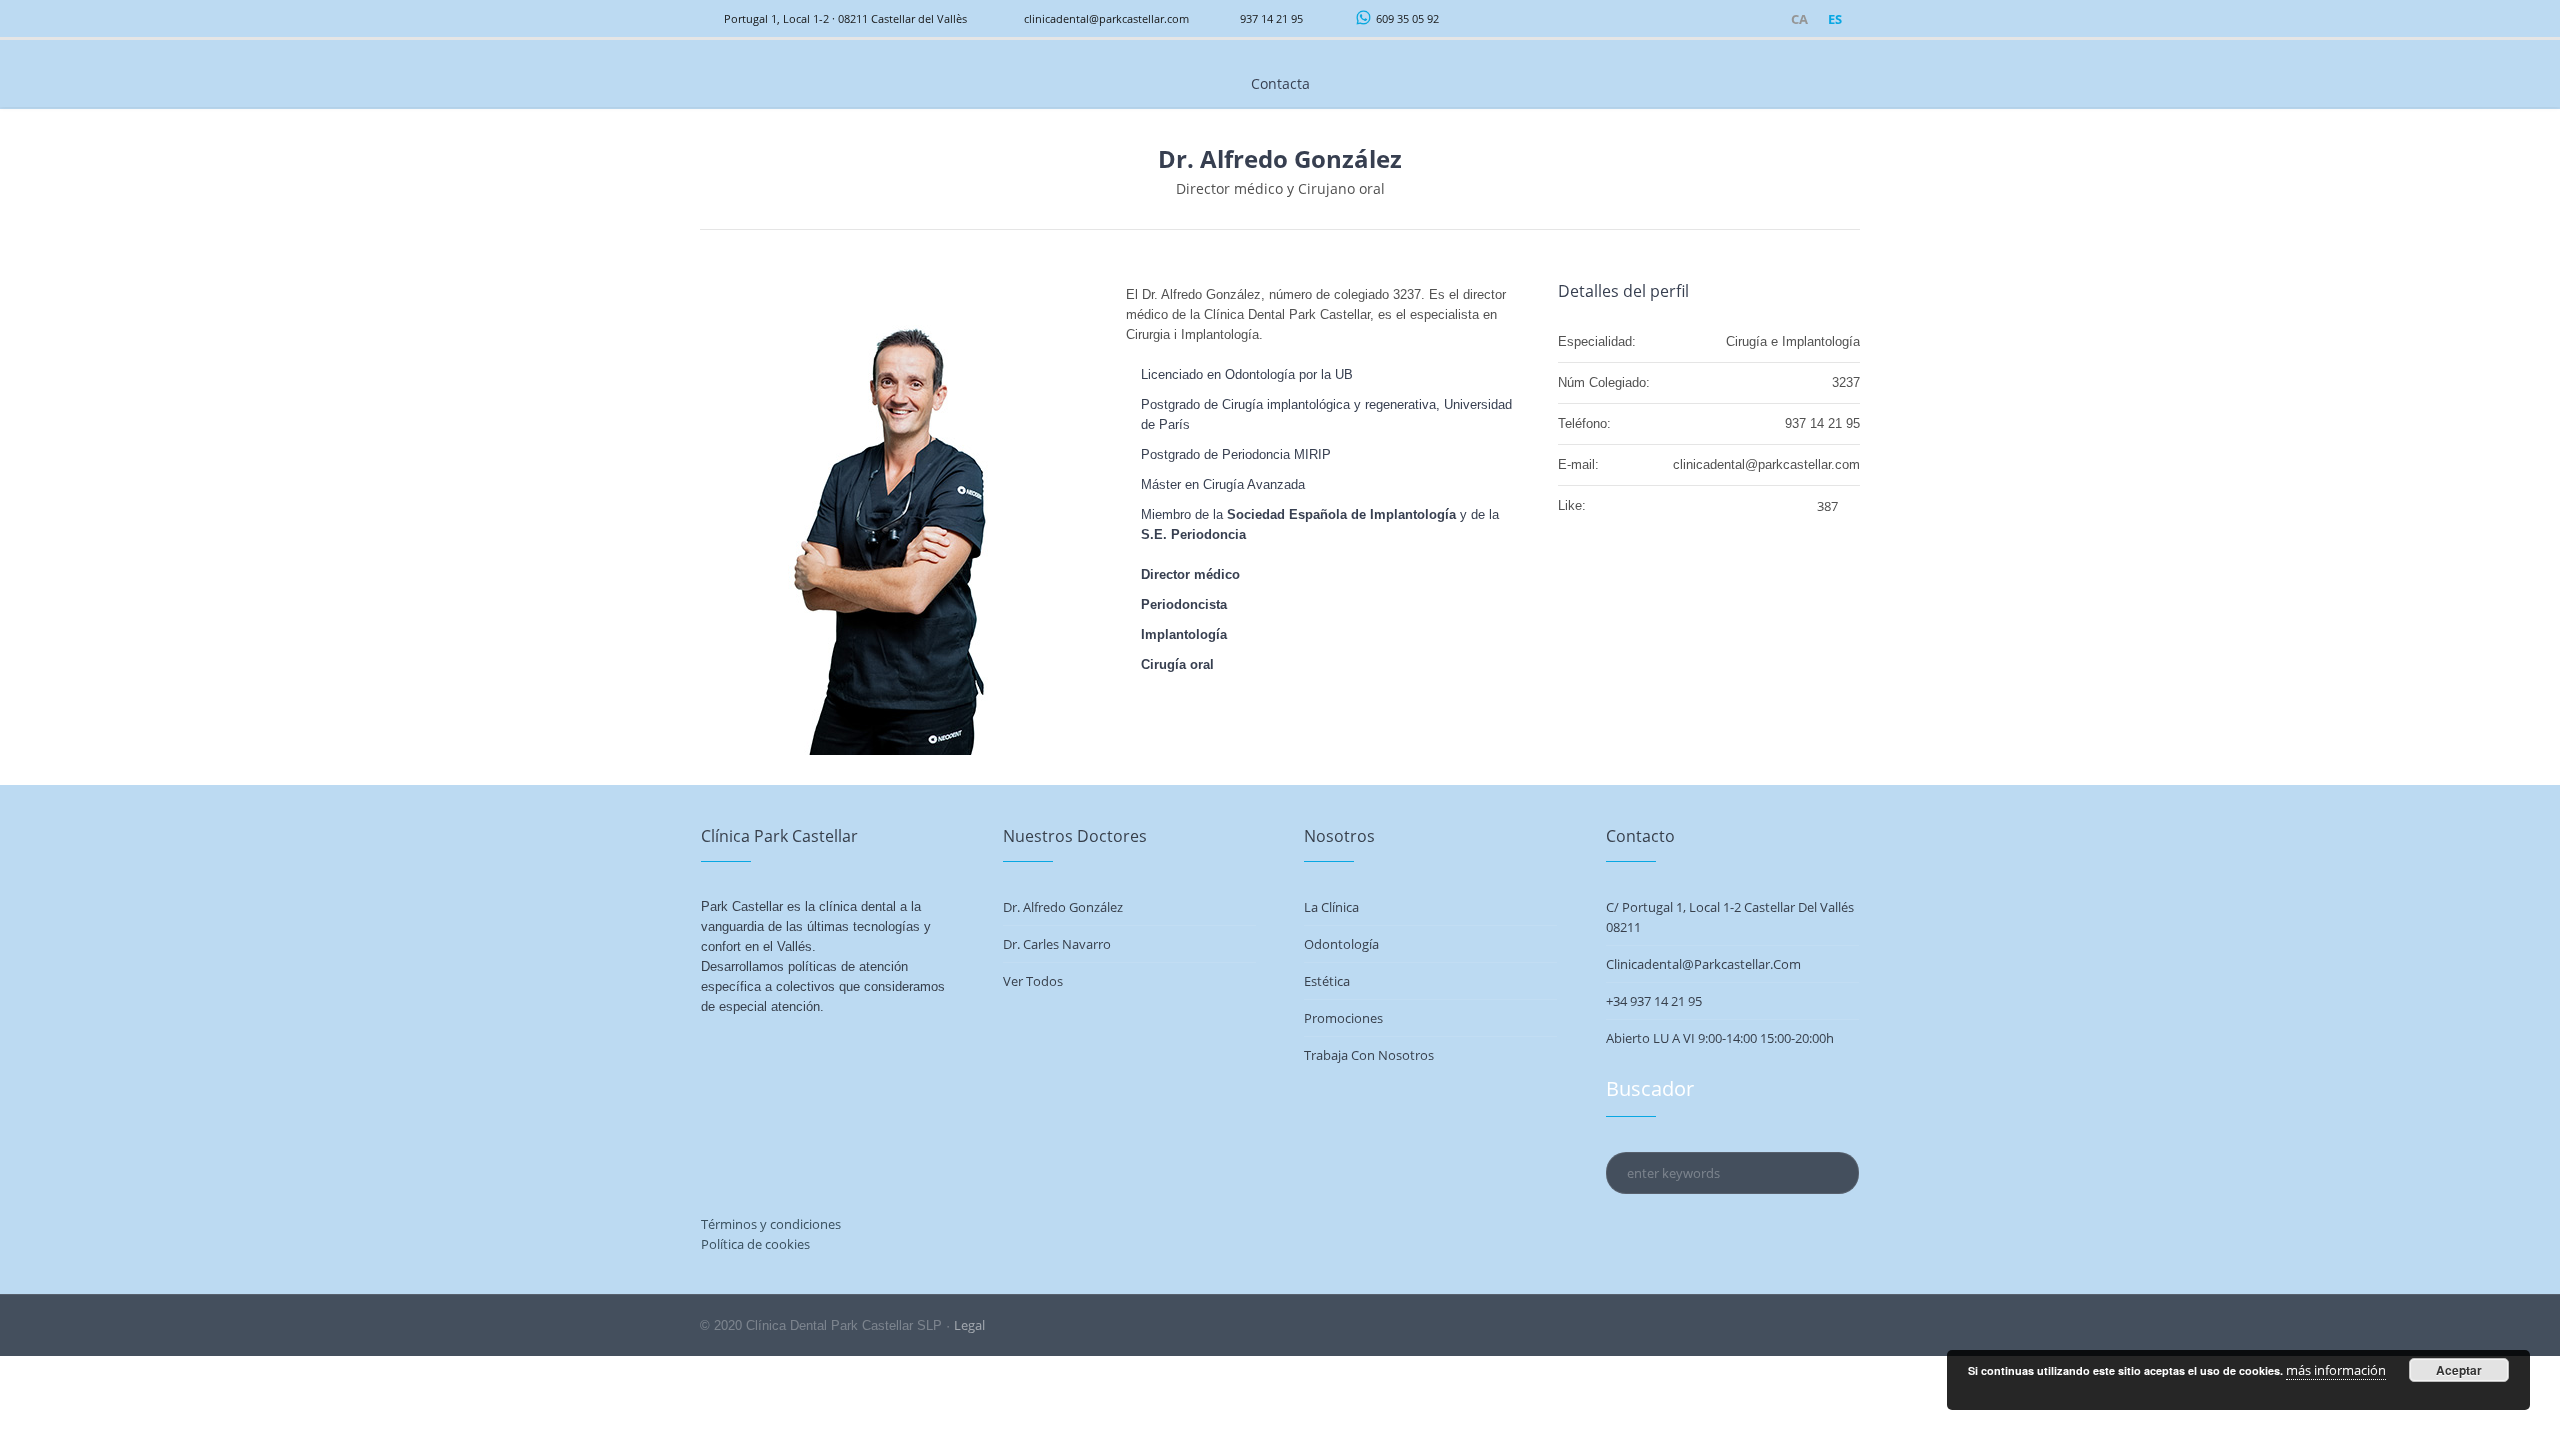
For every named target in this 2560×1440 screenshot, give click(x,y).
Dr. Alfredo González (1063, 907)
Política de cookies (755, 1244)
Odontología (1341, 944)
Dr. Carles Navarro (1057, 944)
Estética (1327, 981)
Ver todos (1033, 981)
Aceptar (2459, 1370)
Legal (969, 1325)
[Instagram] (1739, 20)
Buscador (1650, 1088)
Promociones (1343, 1018)
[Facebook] (1715, 20)
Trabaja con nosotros (1369, 1055)
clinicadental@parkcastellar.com (1106, 18)
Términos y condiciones (771, 1224)
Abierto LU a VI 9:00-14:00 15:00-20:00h (1720, 1038)
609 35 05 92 (1407, 18)
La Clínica (1331, 907)
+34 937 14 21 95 (1654, 1001)
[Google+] (1763, 20)
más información (2336, 1370)
